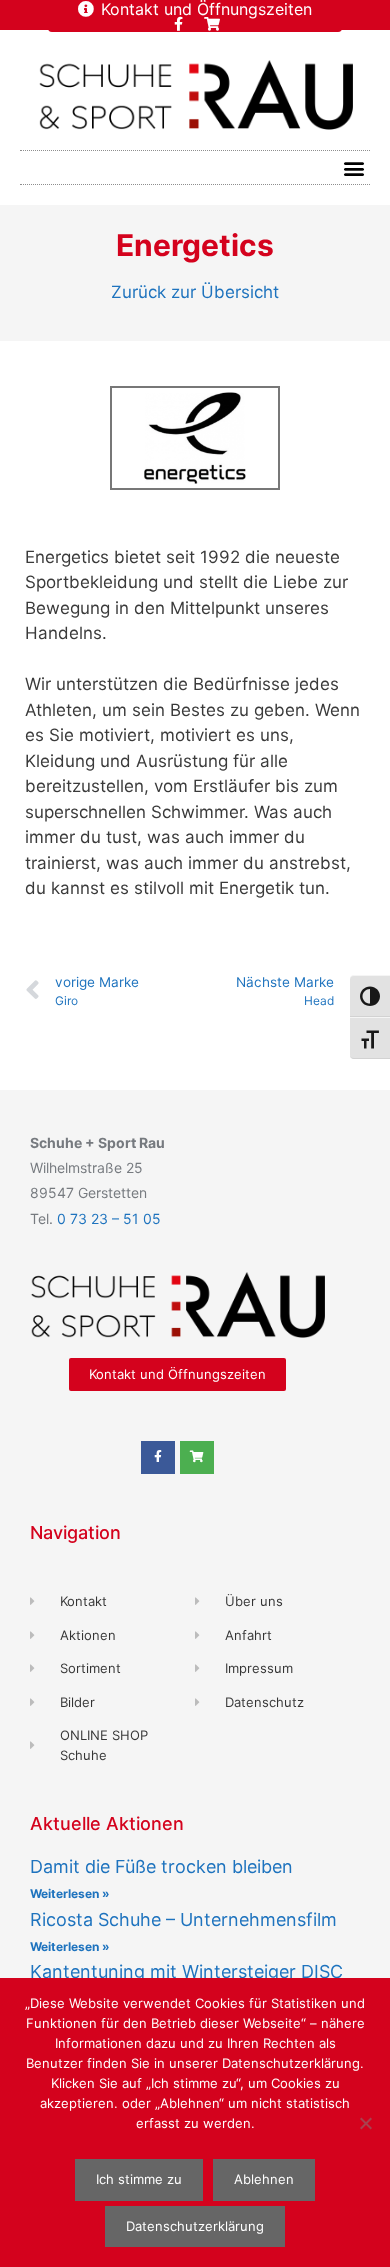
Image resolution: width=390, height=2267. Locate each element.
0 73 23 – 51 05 (109, 1218)
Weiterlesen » (70, 1893)
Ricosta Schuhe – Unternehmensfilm (183, 1919)
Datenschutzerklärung (195, 2226)
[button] (353, 167)
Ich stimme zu (139, 2179)
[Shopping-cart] (212, 24)
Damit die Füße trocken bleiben (161, 1866)
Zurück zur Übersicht (195, 292)
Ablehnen (264, 2179)
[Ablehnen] (365, 2123)
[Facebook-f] (179, 24)
